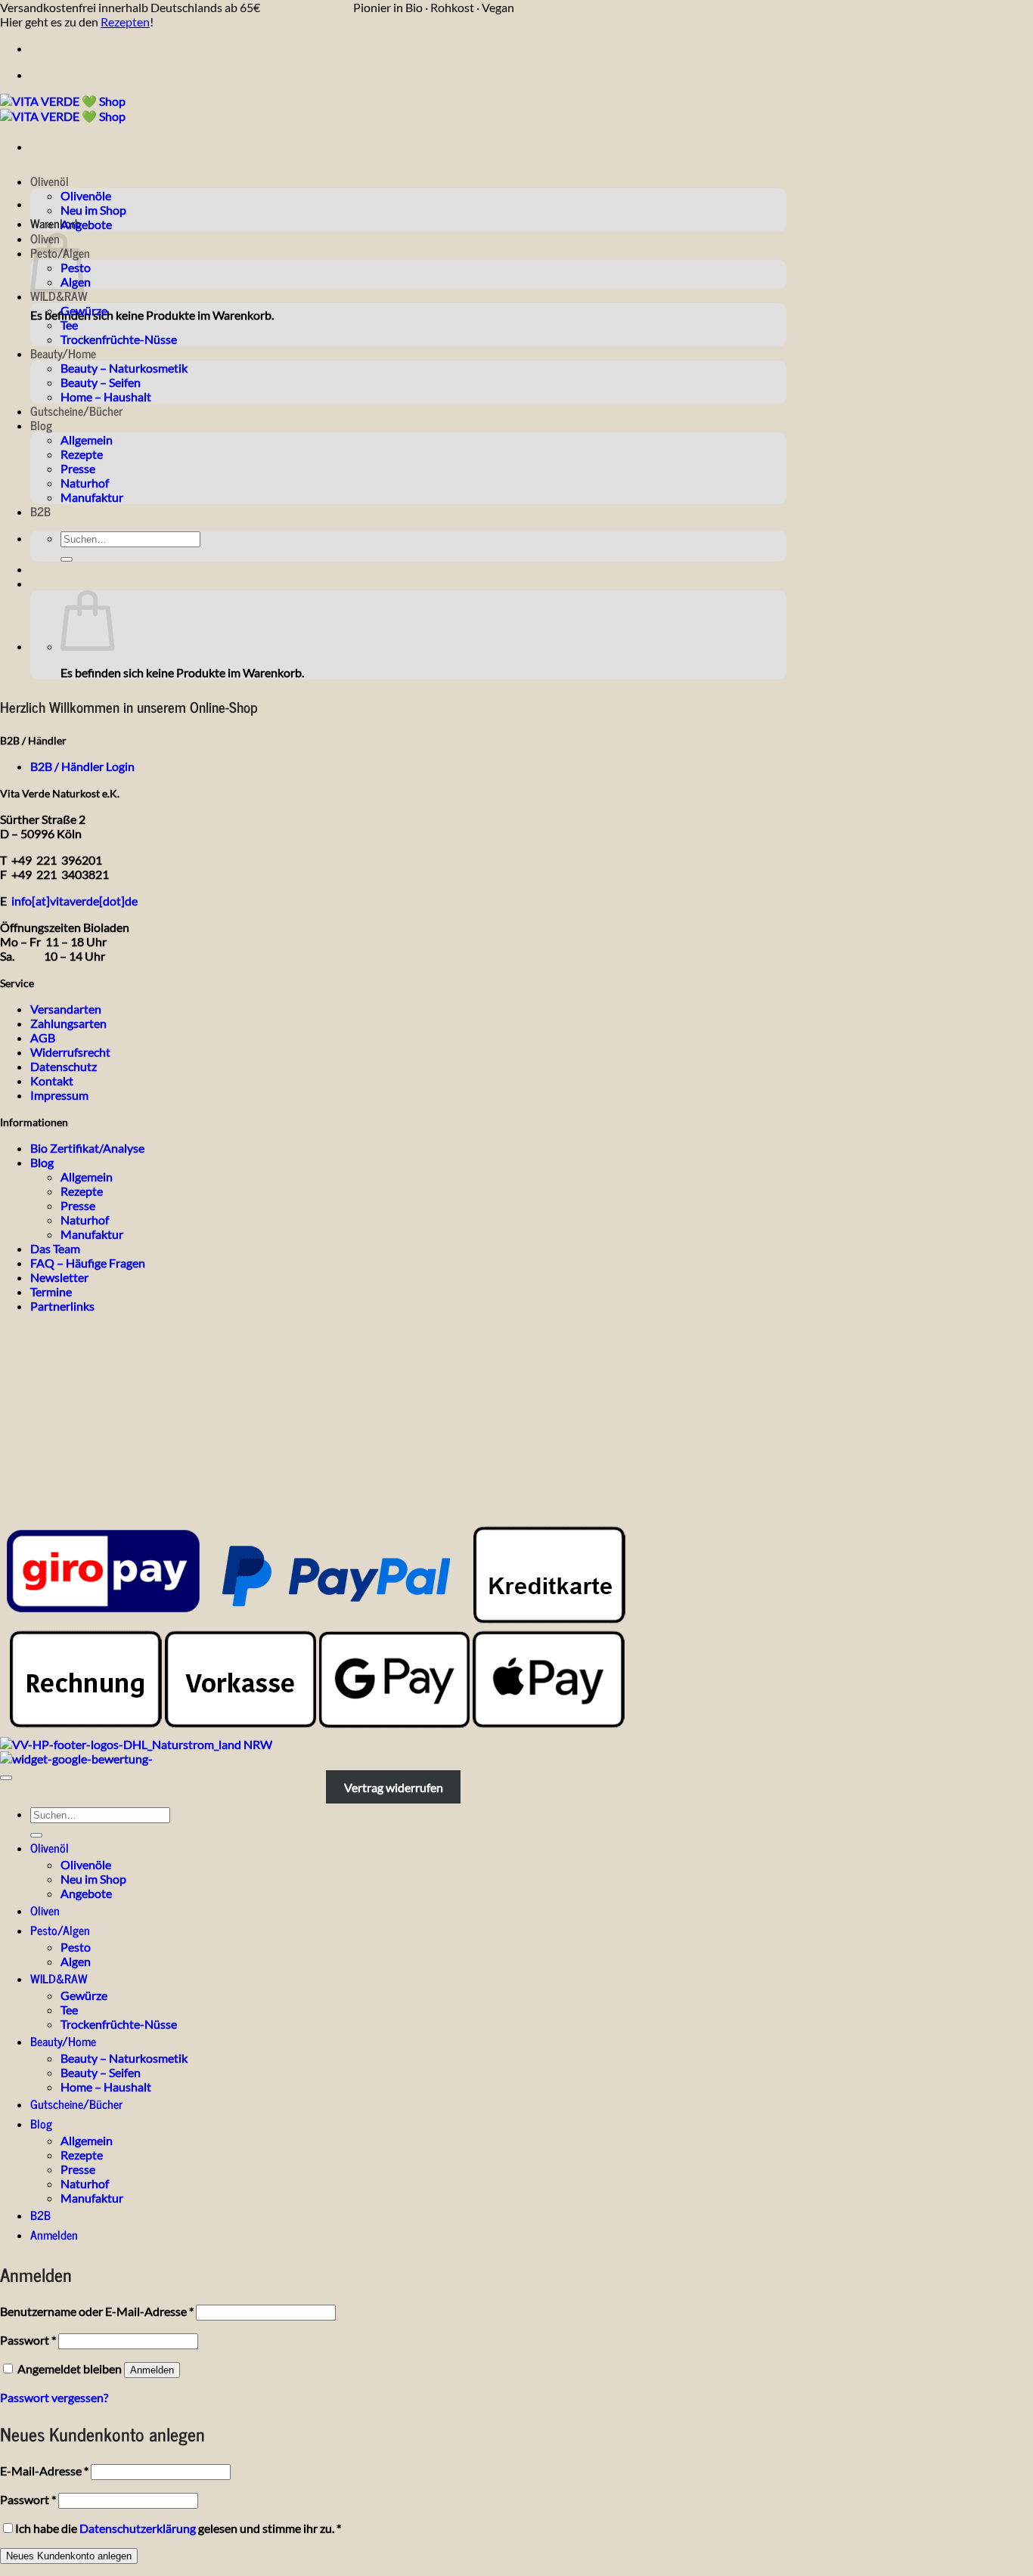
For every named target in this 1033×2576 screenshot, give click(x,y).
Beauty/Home (63, 353)
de (131, 901)
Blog (41, 425)
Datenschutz (64, 1066)
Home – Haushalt (106, 396)
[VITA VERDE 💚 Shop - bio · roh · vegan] (63, 108)
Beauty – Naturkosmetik (124, 368)
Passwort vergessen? (54, 2397)
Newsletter (59, 1277)
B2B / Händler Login (82, 766)
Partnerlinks (62, 1306)
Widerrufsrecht (70, 1052)
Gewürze (84, 310)
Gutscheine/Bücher (76, 410)
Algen (76, 1961)
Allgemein (87, 440)
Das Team (55, 1248)
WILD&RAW (59, 296)
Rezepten (125, 22)
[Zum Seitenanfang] (6, 1778)
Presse (78, 468)
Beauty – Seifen (101, 382)
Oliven (45, 1910)
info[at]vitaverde (55, 901)
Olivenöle (86, 195)
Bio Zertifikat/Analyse (87, 1148)
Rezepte (82, 454)
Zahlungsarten (68, 1023)
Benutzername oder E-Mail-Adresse (97, 2311)
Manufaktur (92, 497)
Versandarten (66, 1009)
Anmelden (152, 2370)
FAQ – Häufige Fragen (88, 1263)
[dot (110, 901)
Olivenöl (50, 181)
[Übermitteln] (67, 559)
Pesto (76, 1947)
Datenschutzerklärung (138, 2528)
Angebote (86, 224)
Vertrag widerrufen (394, 1787)
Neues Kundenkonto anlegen (69, 2556)
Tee (69, 325)
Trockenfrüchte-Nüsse (119, 339)
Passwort (28, 2340)
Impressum (59, 1095)
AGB (43, 1037)
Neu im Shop (93, 210)
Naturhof (85, 483)
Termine (51, 1291)
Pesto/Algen (60, 1930)
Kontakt (52, 1081)
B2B (40, 511)
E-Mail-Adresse (44, 2471)
